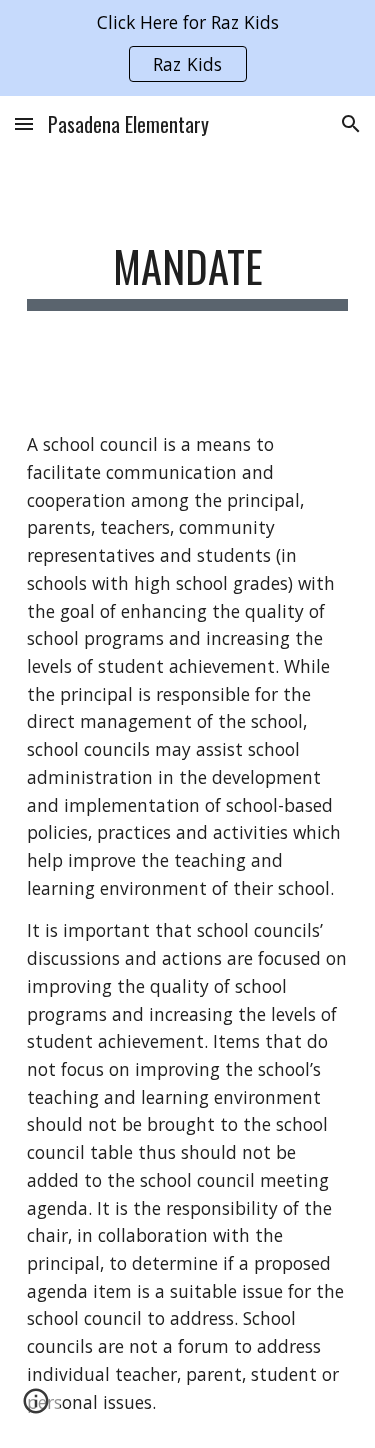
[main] (188, 275)
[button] (24, 123)
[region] (187, 48)
